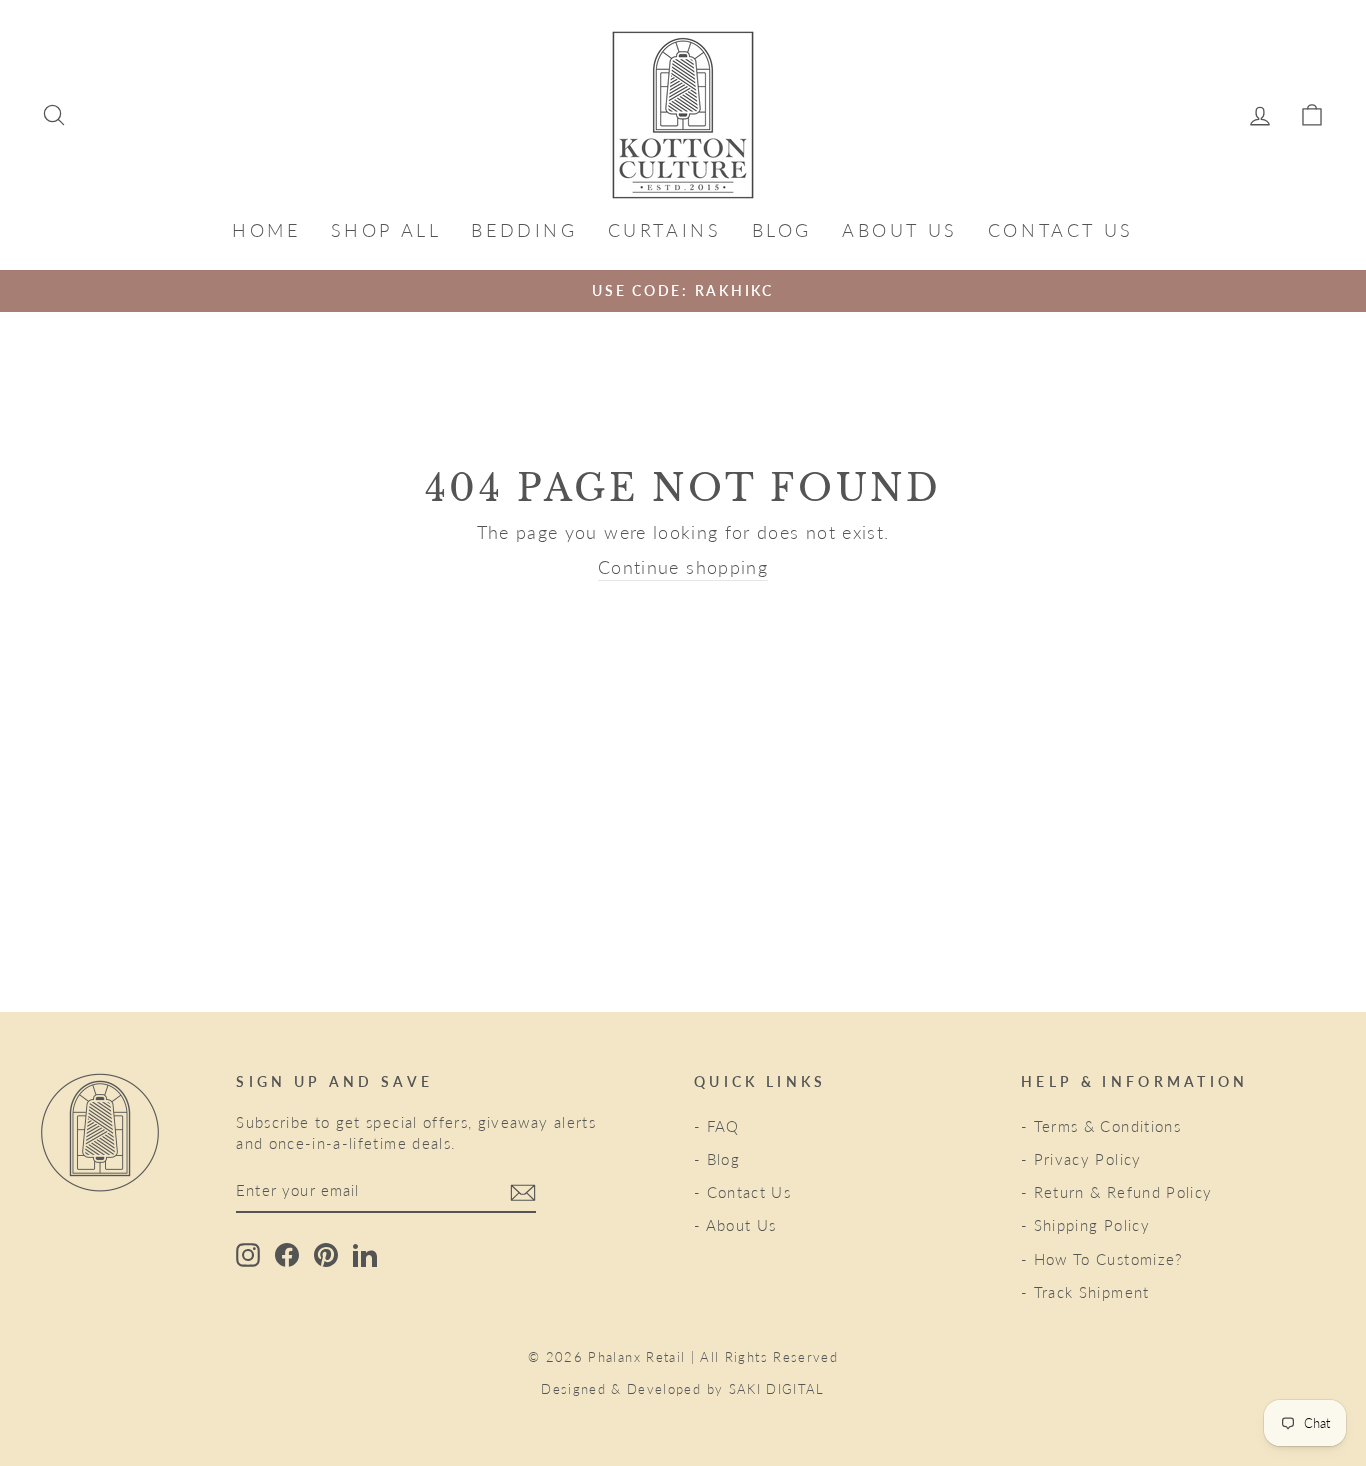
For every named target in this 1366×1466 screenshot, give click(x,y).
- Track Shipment (1085, 1292)
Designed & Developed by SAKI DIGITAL (683, 1389)
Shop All (386, 230)
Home (266, 230)
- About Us (735, 1225)
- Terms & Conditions (1101, 1126)
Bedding (524, 230)
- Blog (717, 1159)
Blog (782, 230)
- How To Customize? (1102, 1259)
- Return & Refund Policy (1116, 1192)
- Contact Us (742, 1192)
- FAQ (717, 1126)
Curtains (665, 230)
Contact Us (1061, 230)
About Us (900, 230)
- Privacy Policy (1081, 1159)
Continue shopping (683, 567)
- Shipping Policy (1085, 1225)
